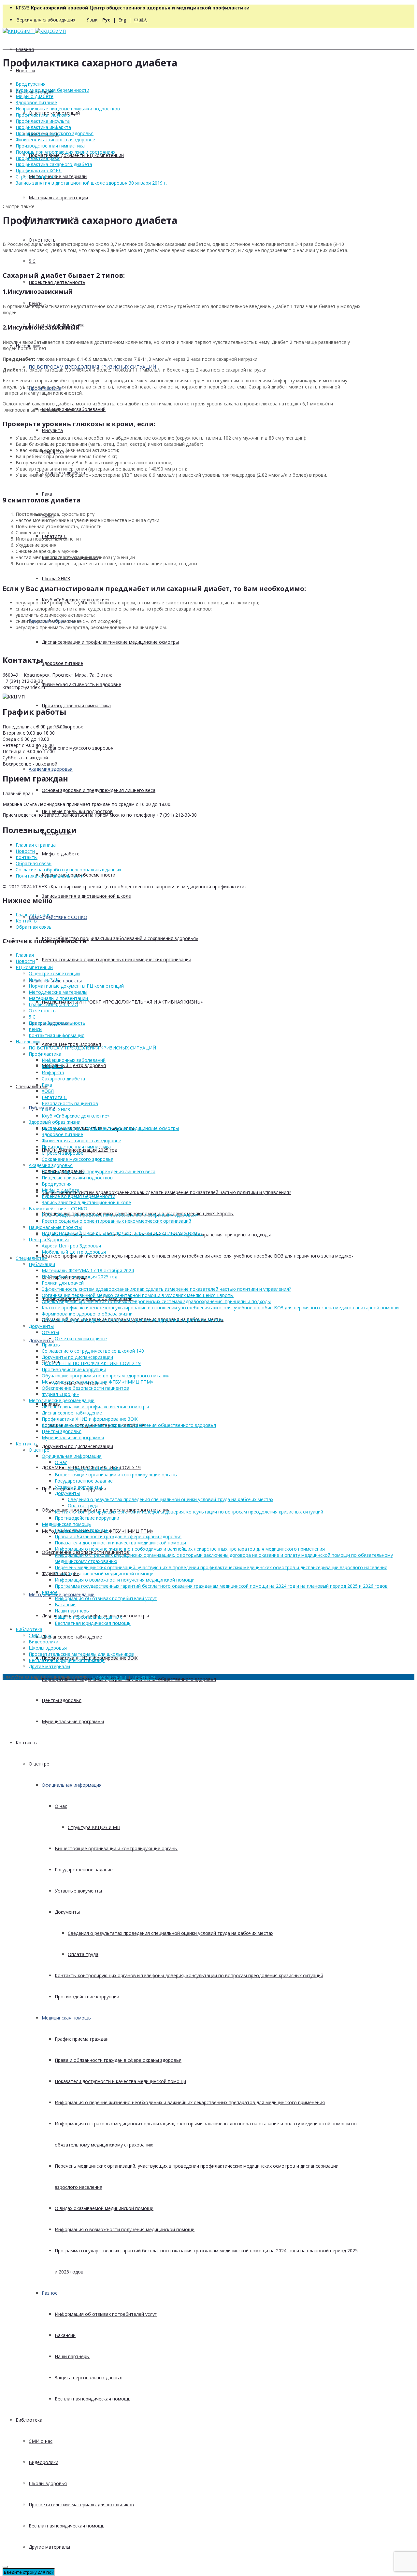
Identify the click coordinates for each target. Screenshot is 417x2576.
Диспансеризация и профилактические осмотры (95, 1407)
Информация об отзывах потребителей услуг (106, 2314)
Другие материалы (49, 2547)
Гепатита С (54, 1097)
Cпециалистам (32, 1086)
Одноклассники (109, 1677)
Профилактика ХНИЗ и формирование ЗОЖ (90, 1419)
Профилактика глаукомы (43, 115)
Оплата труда (83, 1954)
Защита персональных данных (88, 2378)
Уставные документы (78, 1891)
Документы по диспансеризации (77, 1446)
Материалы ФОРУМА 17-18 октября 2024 (88, 1270)
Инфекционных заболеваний (74, 1060)
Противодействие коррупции (87, 1997)
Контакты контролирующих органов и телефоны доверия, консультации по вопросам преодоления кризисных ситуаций (189, 1975)
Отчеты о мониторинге (81, 1338)
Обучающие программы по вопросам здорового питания (106, 1376)
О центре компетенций (54, 973)
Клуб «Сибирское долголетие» (76, 1116)
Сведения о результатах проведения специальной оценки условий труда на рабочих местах (171, 1933)
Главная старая (33, 915)
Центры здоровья (62, 1700)
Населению (28, 1042)
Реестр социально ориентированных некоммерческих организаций (116, 959)
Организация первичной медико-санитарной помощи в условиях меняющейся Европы (138, 1295)
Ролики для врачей (63, 1283)
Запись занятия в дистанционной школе (86, 896)
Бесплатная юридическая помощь (93, 2399)
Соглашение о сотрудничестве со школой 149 (93, 1351)
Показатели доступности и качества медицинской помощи (120, 2081)
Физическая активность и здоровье (81, 684)
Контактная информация (57, 1035)
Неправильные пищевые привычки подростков (68, 109)
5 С (32, 261)
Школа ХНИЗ (56, 578)
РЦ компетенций (34, 967)
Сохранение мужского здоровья (78, 748)
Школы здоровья (48, 2483)
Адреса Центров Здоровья (71, 1044)
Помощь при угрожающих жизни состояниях (65, 152)
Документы (41, 1340)
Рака (47, 494)
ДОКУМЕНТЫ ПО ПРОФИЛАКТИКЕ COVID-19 (91, 1363)
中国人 (141, 20)
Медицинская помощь (66, 2018)
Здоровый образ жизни (55, 1122)
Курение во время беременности (52, 90)
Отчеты (50, 1332)
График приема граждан (82, 2039)
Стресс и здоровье (36, 177)
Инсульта (52, 430)
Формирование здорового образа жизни (87, 1314)
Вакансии (65, 2335)
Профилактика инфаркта (43, 127)
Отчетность (42, 240)
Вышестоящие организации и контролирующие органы (116, 1848)
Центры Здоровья (49, 1239)
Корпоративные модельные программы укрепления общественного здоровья (129, 1425)
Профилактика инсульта (43, 121)
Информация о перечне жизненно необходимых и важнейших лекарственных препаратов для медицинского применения (190, 2102)
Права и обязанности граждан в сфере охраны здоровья (118, 2060)
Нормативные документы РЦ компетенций (76, 155)
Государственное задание (84, 1870)
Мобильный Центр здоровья (74, 1065)
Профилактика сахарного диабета (54, 164)
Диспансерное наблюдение (72, 1637)
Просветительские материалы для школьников (81, 2505)
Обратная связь (34, 863)
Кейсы (36, 1029)
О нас (61, 1806)
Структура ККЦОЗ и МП (94, 1827)
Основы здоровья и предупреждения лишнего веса (99, 790)
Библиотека (29, 2420)
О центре (39, 1764)
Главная (25, 49)
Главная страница (36, 845)
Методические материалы (58, 176)
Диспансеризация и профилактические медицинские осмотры (110, 642)
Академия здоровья (51, 769)
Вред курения (31, 84)
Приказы (51, 1345)
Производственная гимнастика (76, 705)
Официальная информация (72, 1785)
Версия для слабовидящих (46, 20)
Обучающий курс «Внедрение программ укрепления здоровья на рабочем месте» (133, 1320)
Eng (122, 20)
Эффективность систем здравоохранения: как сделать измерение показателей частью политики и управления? (166, 1192)
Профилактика (45, 1054)
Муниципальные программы (73, 1721)
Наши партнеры (72, 2356)
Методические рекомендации (62, 1594)
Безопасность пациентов (70, 1103)
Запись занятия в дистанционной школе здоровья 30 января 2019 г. (91, 183)
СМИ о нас (41, 2441)
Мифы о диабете (61, 854)
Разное (50, 2293)
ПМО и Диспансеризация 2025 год (79, 1277)
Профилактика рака (38, 158)
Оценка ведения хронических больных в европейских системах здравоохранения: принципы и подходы (156, 1301)
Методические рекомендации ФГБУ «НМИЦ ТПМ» (97, 1382)
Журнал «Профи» (60, 1394)
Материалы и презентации (58, 197)
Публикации (42, 1264)
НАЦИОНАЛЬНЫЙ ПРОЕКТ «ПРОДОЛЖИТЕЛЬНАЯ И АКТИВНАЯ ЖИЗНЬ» (122, 1002)
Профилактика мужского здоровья (55, 133)
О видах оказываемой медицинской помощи (104, 2208)
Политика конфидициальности (50, 876)
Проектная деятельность (57, 282)
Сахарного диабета (63, 1079)
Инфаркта (53, 1072)
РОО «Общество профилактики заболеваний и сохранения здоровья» (120, 938)
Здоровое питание (62, 663)
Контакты (27, 1743)
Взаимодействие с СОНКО (58, 917)
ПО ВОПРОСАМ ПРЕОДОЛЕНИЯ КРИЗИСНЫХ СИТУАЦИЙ (92, 1048)
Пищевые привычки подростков (77, 811)
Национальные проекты (55, 1227)
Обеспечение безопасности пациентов (85, 1388)
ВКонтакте (144, 1677)
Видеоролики (43, 2462)
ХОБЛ (48, 1091)
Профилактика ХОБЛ (39, 170)
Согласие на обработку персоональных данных (68, 870)
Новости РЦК (44, 980)
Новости (25, 70)
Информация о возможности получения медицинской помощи (125, 2229)
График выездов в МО (53, 1004)
